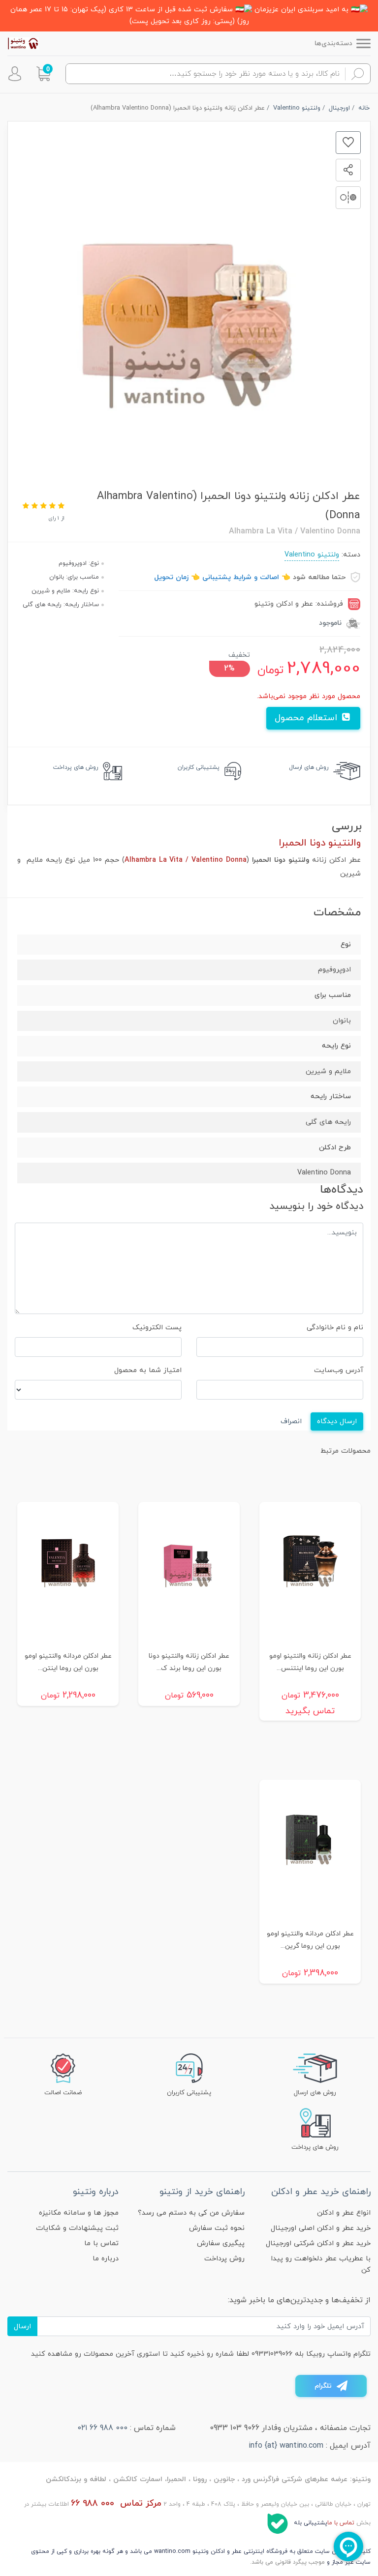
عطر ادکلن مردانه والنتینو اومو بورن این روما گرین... (310, 1940)
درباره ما (106, 2259)
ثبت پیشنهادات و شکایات (77, 2228)
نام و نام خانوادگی (335, 1328)
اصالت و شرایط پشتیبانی (241, 577)
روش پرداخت (224, 2259)
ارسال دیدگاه (337, 1421)
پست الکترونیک (157, 1328)
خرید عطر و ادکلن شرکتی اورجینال (318, 2243)
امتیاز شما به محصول (148, 1370)
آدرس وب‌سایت (339, 1370)
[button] (43, 74)
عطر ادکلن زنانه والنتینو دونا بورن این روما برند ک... (189, 1662)
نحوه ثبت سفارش (217, 2228)
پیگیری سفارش (221, 2243)
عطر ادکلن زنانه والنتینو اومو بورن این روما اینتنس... (310, 1662)
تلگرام (323, 2386)
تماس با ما (101, 2243)
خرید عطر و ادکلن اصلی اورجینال (321, 2228)
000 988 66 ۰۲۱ (103, 2428)
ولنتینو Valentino (312, 555)
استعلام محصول (307, 718)
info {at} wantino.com (286, 2446)
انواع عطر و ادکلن (344, 2213)
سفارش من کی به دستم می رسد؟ (191, 2213)
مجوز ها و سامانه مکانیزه (79, 2213)
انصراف (291, 1421)
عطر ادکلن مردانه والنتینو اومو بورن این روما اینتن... (68, 1662)
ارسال (22, 2327)
